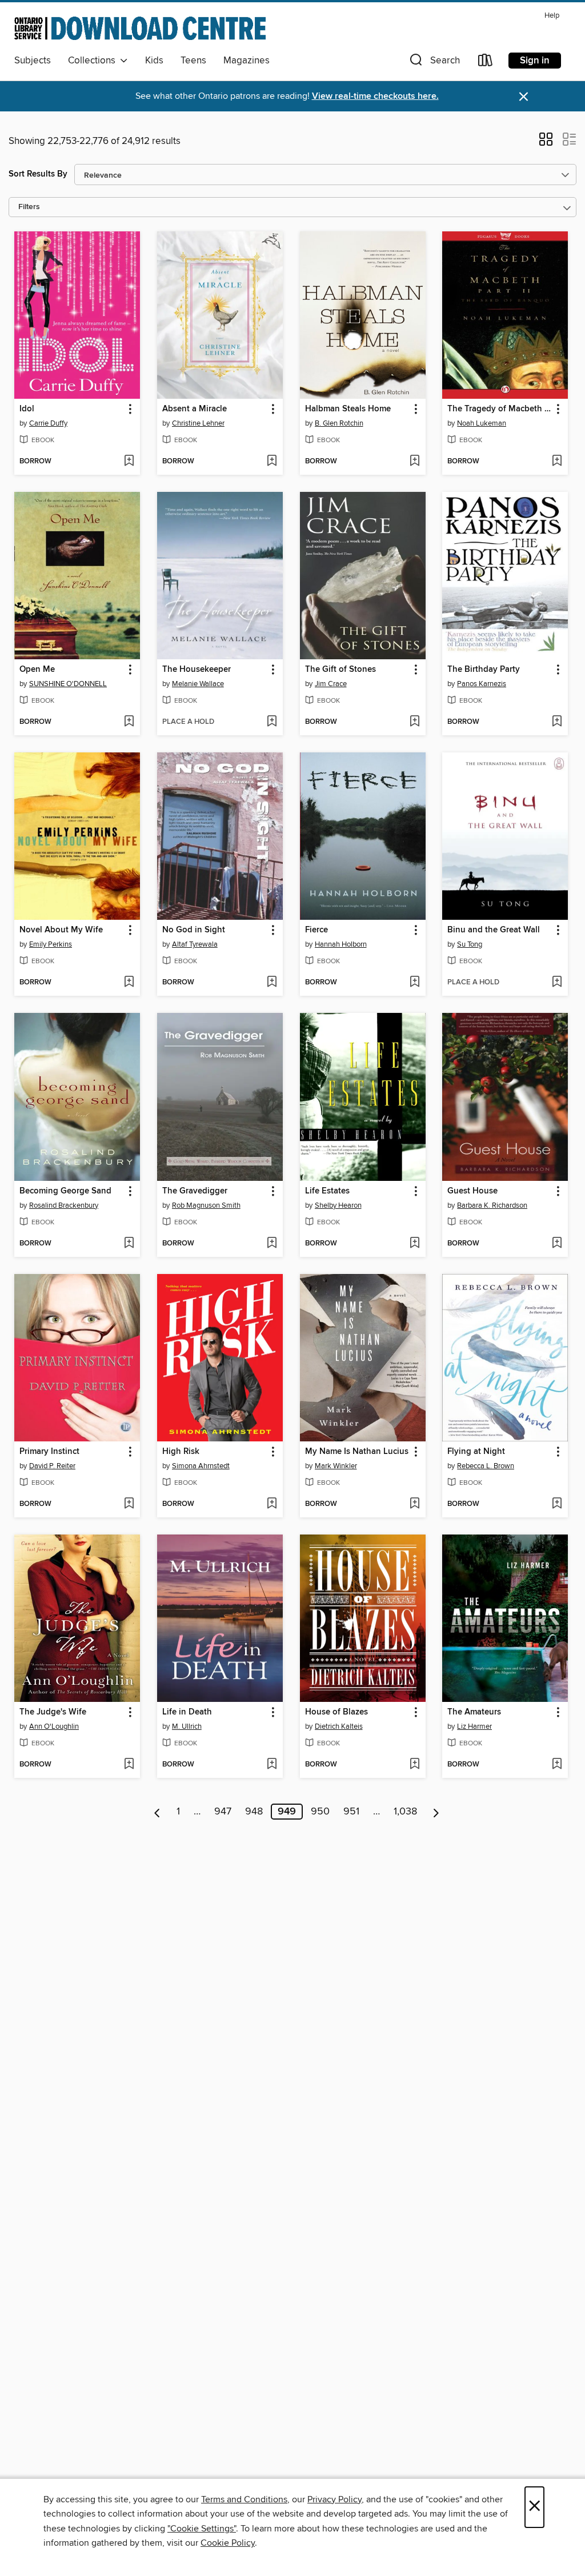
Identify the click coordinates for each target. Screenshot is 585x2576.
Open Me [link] (37, 670)
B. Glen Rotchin (339, 423)
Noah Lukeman (482, 423)
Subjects (33, 61)
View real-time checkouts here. (375, 96)
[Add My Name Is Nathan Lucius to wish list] (414, 1504)
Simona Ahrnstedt (201, 1466)
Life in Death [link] (187, 1712)
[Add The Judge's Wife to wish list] (129, 1765)
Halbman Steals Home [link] (348, 409)
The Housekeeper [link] (197, 670)
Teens (193, 61)
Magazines (247, 61)
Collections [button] (94, 61)
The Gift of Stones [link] (340, 670)
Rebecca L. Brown (486, 1466)
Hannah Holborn (341, 944)
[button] (434, 63)
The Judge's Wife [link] (53, 1712)
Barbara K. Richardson (492, 1205)
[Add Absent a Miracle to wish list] (272, 462)
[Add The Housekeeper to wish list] (272, 722)
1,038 (405, 1812)
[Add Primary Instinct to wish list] (129, 1504)
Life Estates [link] (327, 1191)
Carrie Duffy (48, 423)
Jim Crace (331, 684)
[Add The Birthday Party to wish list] (557, 722)
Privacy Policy (334, 2499)
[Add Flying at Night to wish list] (557, 1504)
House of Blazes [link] (336, 1712)
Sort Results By (38, 174)
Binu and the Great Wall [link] (494, 930)
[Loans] (486, 63)
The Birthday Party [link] (484, 670)
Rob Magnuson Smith (206, 1205)
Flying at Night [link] (476, 1452)
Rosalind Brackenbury (64, 1205)
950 (320, 1812)
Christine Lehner (198, 423)
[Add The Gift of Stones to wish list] (414, 722)
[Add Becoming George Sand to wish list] (129, 1244)
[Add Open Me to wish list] (129, 722)
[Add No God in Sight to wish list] (272, 983)
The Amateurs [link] (474, 1712)
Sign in (535, 61)
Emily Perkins (51, 944)
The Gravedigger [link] (195, 1191)
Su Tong (470, 944)
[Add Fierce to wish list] (414, 983)
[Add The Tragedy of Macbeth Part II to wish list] (557, 462)
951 (351, 1812)
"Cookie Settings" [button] (202, 2529)
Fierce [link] (316, 930)
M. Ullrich (187, 1726)
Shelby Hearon (338, 1205)
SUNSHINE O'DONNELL (68, 684)
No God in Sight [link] (194, 930)
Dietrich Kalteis (339, 1726)
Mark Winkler (336, 1466)
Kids (154, 61)
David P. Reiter (52, 1466)
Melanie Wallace (198, 684)
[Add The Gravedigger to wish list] (272, 1244)
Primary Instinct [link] (49, 1452)
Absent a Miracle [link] (195, 409)
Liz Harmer (474, 1726)
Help (552, 16)
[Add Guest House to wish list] (557, 1244)
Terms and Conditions (244, 2499)
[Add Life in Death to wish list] (272, 1765)
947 (223, 1812)
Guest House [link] (472, 1191)
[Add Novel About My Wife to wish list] (129, 983)
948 (254, 1812)
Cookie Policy (228, 2543)
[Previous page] (157, 1812)
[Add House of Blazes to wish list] (414, 1765)
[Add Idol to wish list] (129, 462)
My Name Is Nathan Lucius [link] (357, 1452)
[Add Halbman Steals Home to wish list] (414, 462)
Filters (29, 207)
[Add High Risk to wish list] (272, 1504)
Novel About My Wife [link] (61, 930)
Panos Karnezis (482, 684)
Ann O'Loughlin (54, 1726)
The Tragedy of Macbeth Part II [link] (500, 409)
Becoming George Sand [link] (65, 1191)
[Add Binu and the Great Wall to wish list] (557, 983)
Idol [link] (27, 409)
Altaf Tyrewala (195, 944)
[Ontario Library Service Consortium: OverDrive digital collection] (140, 28)
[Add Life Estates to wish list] (414, 1244)
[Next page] (436, 1812)
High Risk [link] (181, 1452)
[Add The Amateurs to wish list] (557, 1765)
